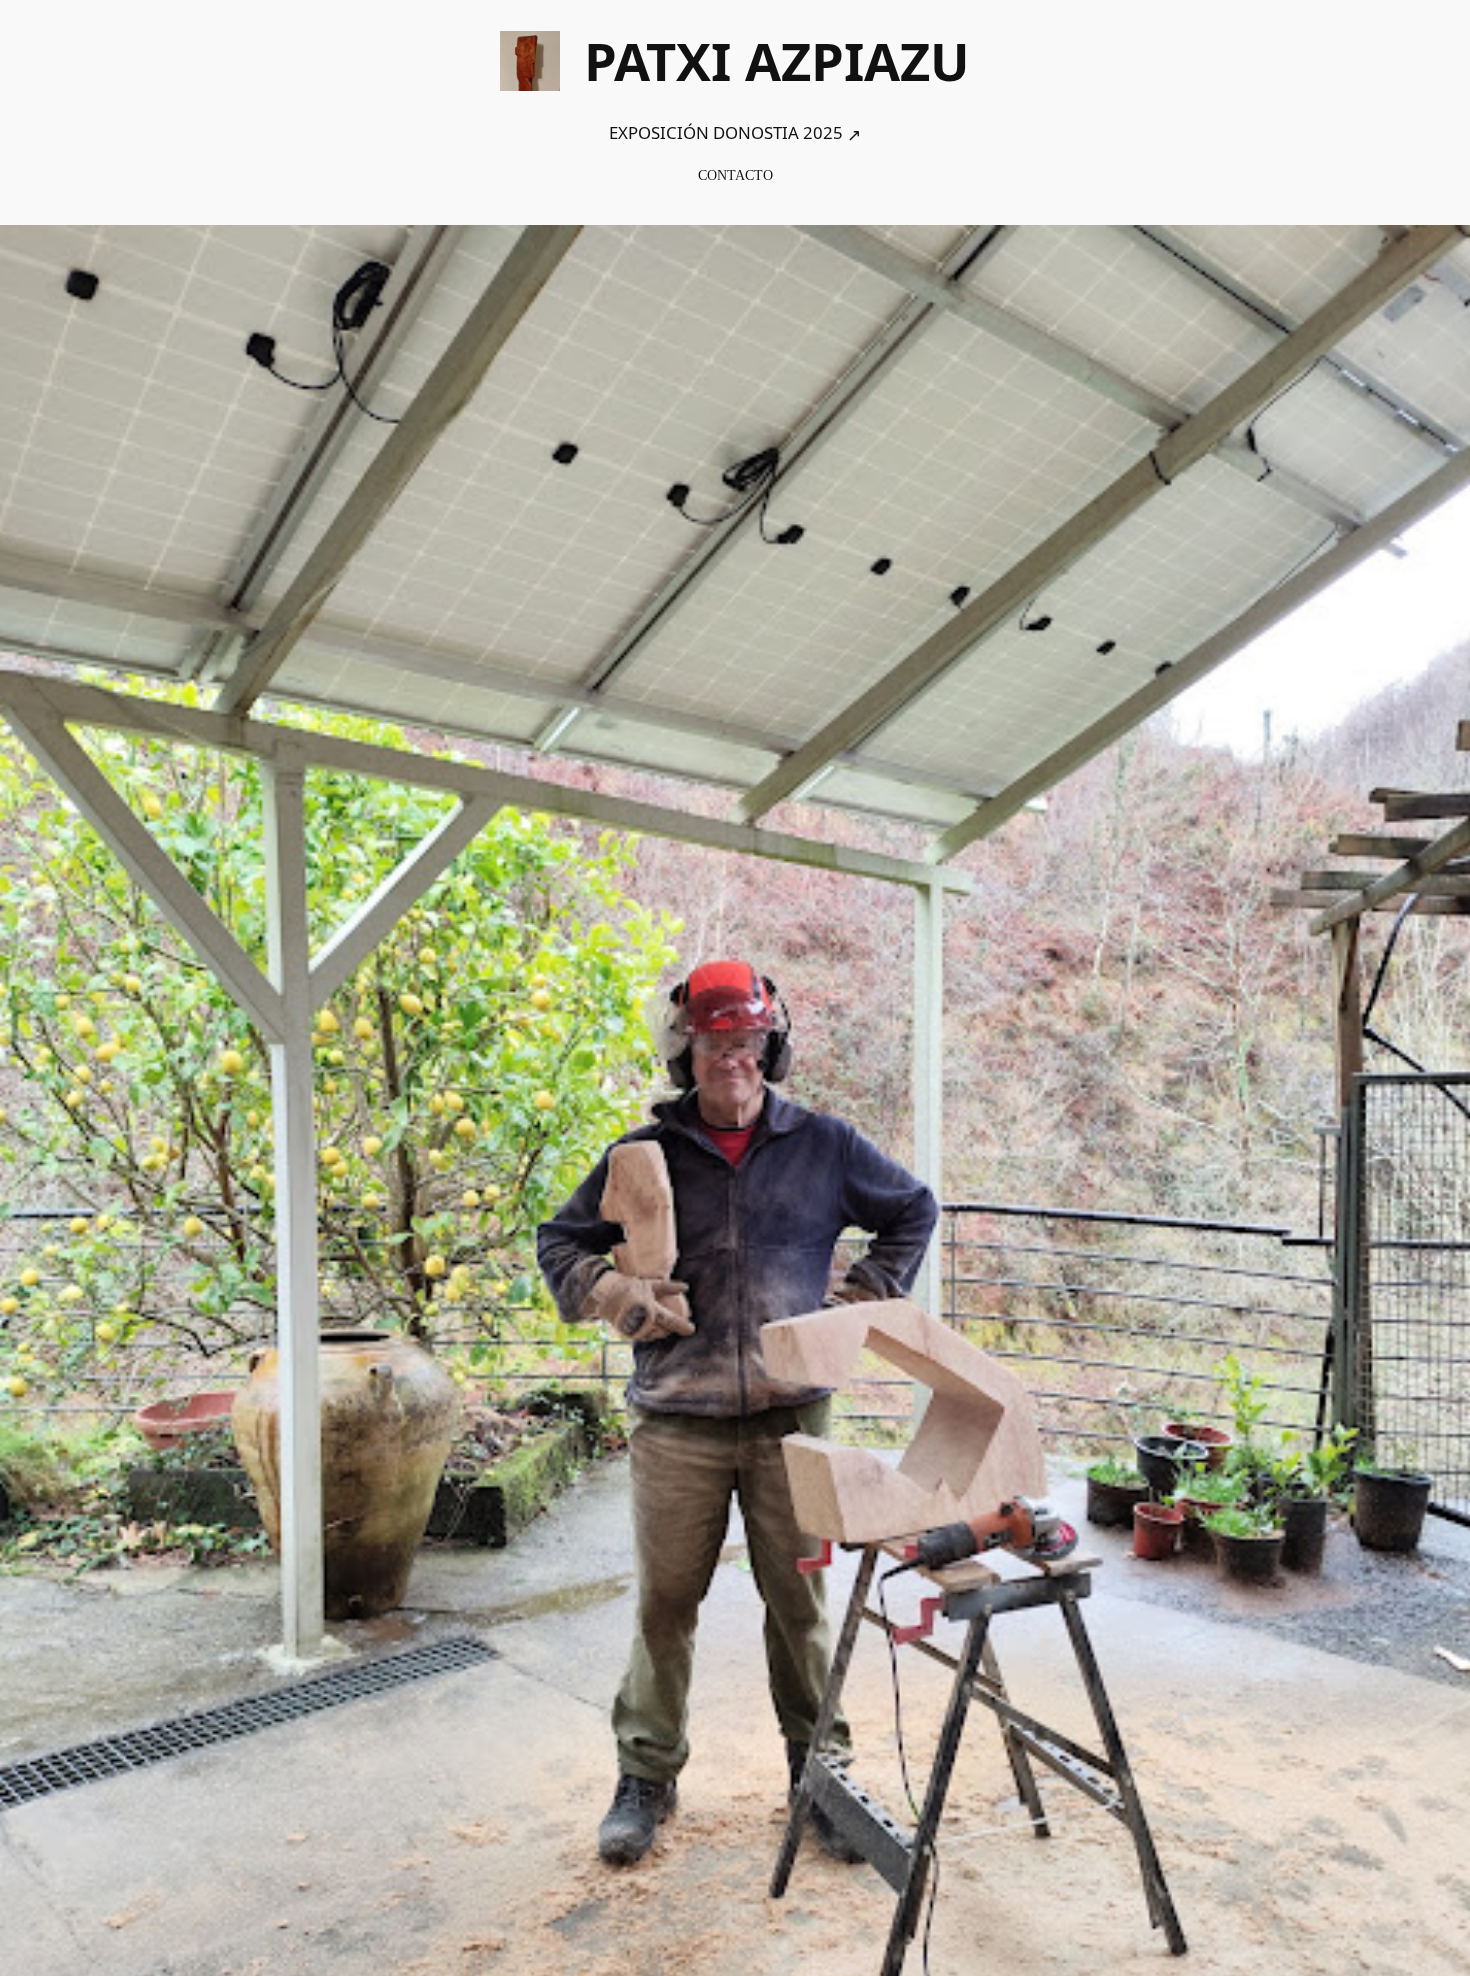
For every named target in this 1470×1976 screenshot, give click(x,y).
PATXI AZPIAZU (777, 60)
